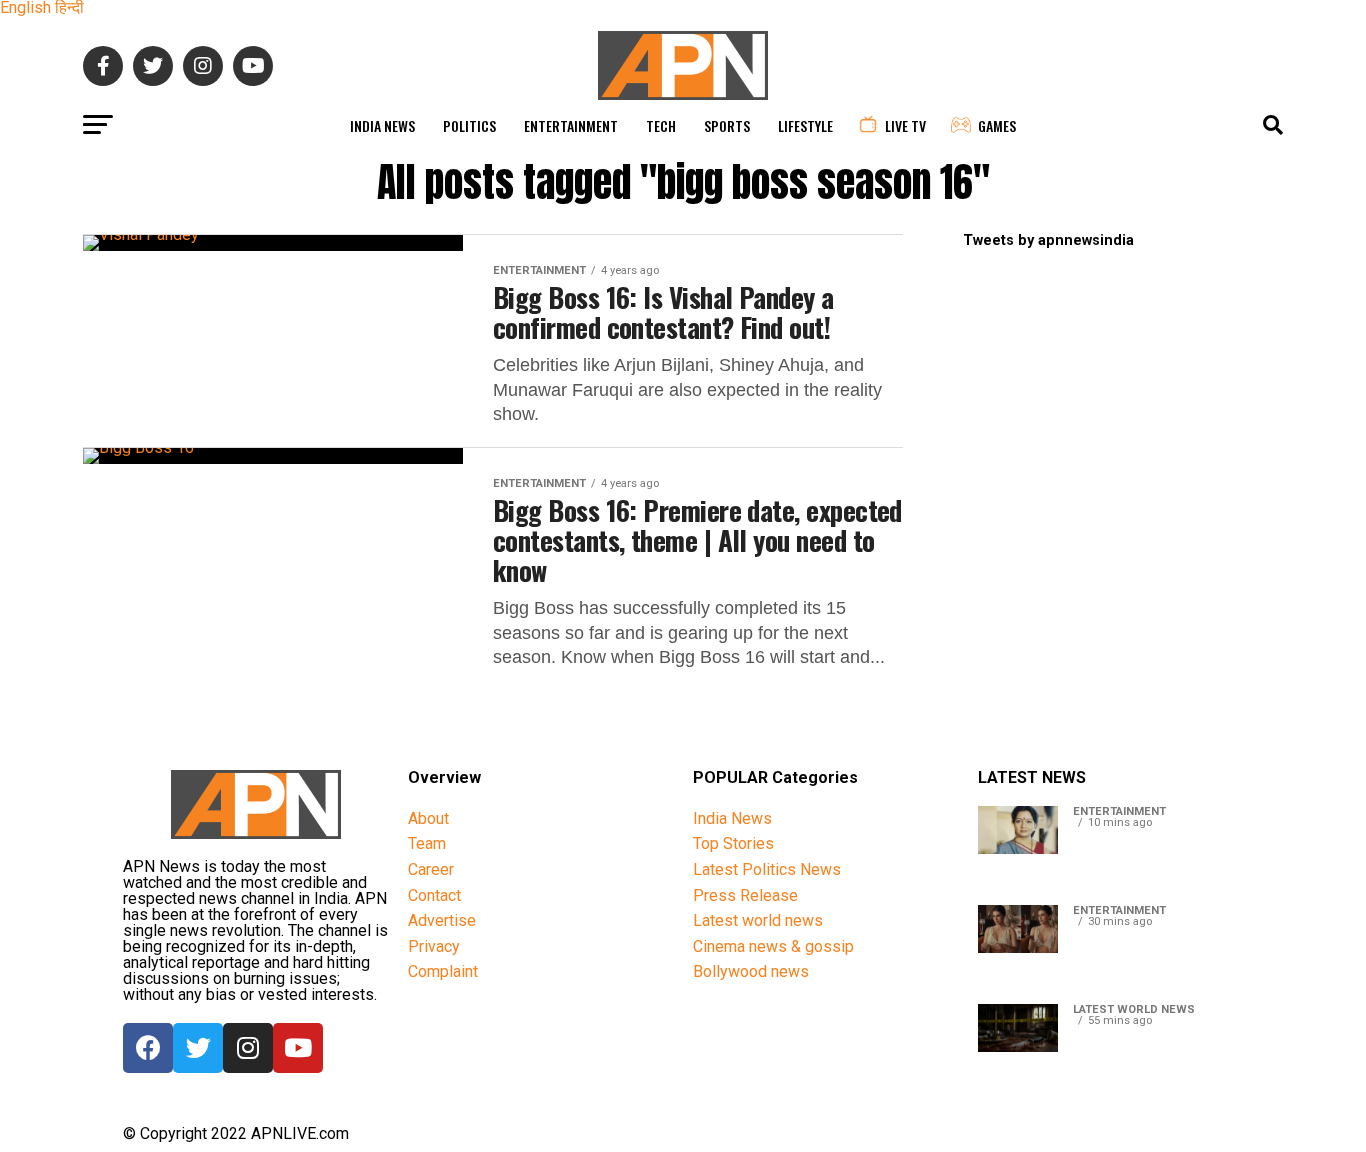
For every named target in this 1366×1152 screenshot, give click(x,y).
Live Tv (905, 125)
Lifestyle (805, 125)
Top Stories (733, 843)
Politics (469, 125)
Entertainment (571, 125)
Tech (661, 125)
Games (997, 125)
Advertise (442, 920)
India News (382, 125)
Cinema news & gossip (773, 946)
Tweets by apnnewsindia (1048, 240)
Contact (434, 895)
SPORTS (727, 125)
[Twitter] (198, 1048)
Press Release (745, 895)
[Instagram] (248, 1048)
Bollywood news (751, 971)
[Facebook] (148, 1048)
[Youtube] (298, 1048)
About (428, 818)
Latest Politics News (767, 869)
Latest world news (758, 920)
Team (427, 843)
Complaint (443, 971)
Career (431, 869)
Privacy (434, 946)
